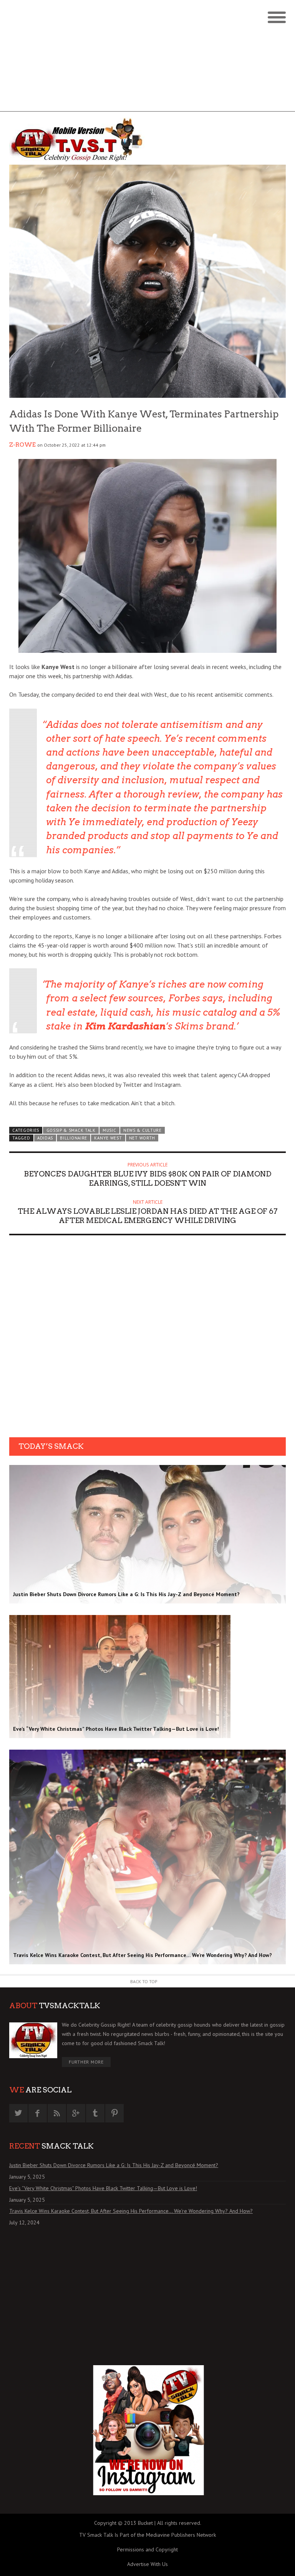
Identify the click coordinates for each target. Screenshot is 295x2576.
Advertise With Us (147, 2564)
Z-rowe (22, 445)
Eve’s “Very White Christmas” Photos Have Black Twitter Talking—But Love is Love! (103, 2188)
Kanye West (108, 1138)
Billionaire (74, 1138)
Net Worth (142, 1138)
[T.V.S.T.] (78, 140)
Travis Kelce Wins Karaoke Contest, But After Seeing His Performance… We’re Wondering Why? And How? (131, 2211)
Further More (86, 2062)
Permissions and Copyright (147, 2549)
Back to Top (144, 1981)
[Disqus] (147, 1339)
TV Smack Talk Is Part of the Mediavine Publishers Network (147, 2535)
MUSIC (109, 1130)
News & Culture (143, 1130)
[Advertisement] (147, 58)
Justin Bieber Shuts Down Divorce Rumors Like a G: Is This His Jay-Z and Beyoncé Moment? (114, 2165)
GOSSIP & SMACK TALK (71, 1130)
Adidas (45, 1138)
